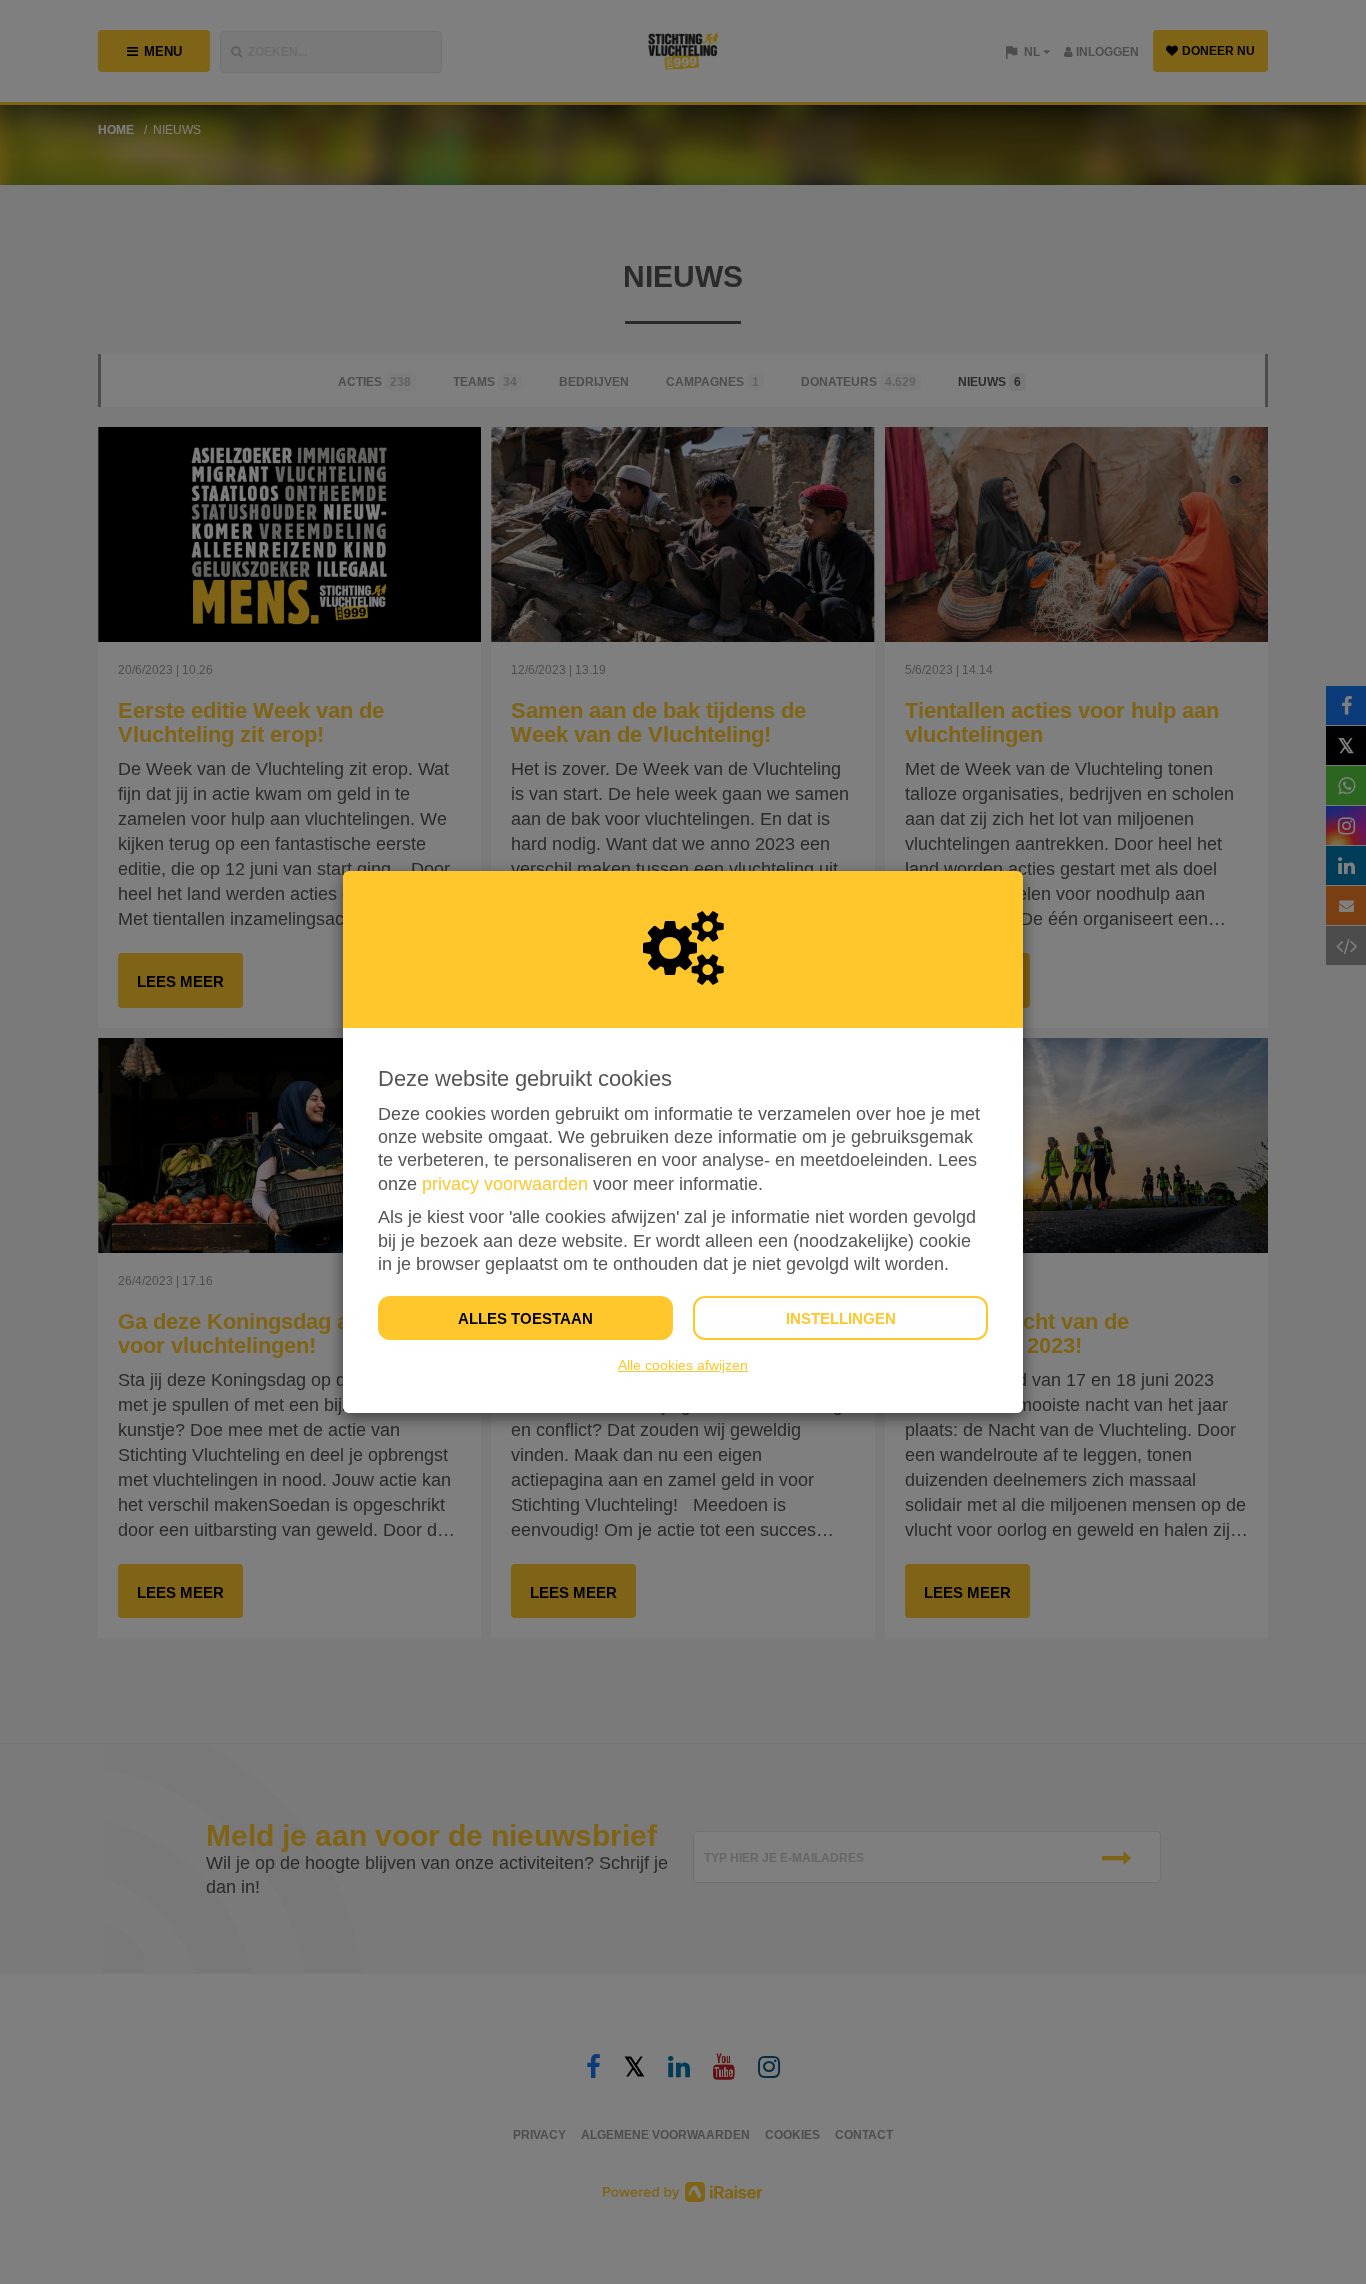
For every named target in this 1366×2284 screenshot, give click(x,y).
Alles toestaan (525, 1318)
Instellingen (841, 1318)
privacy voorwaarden (505, 1184)
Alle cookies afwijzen (683, 1365)
